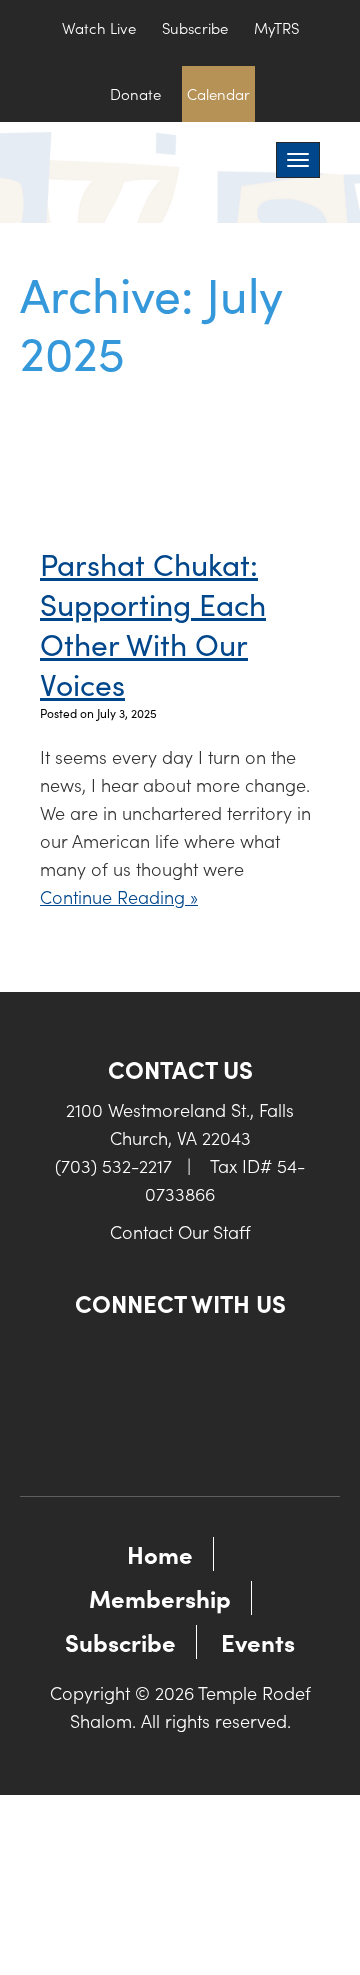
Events (258, 1641)
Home (160, 1553)
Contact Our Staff (180, 1231)
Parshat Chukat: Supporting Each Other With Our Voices (153, 623)
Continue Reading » (119, 896)
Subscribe (195, 27)
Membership (160, 1597)
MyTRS (276, 27)
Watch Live (99, 27)
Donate (135, 93)
